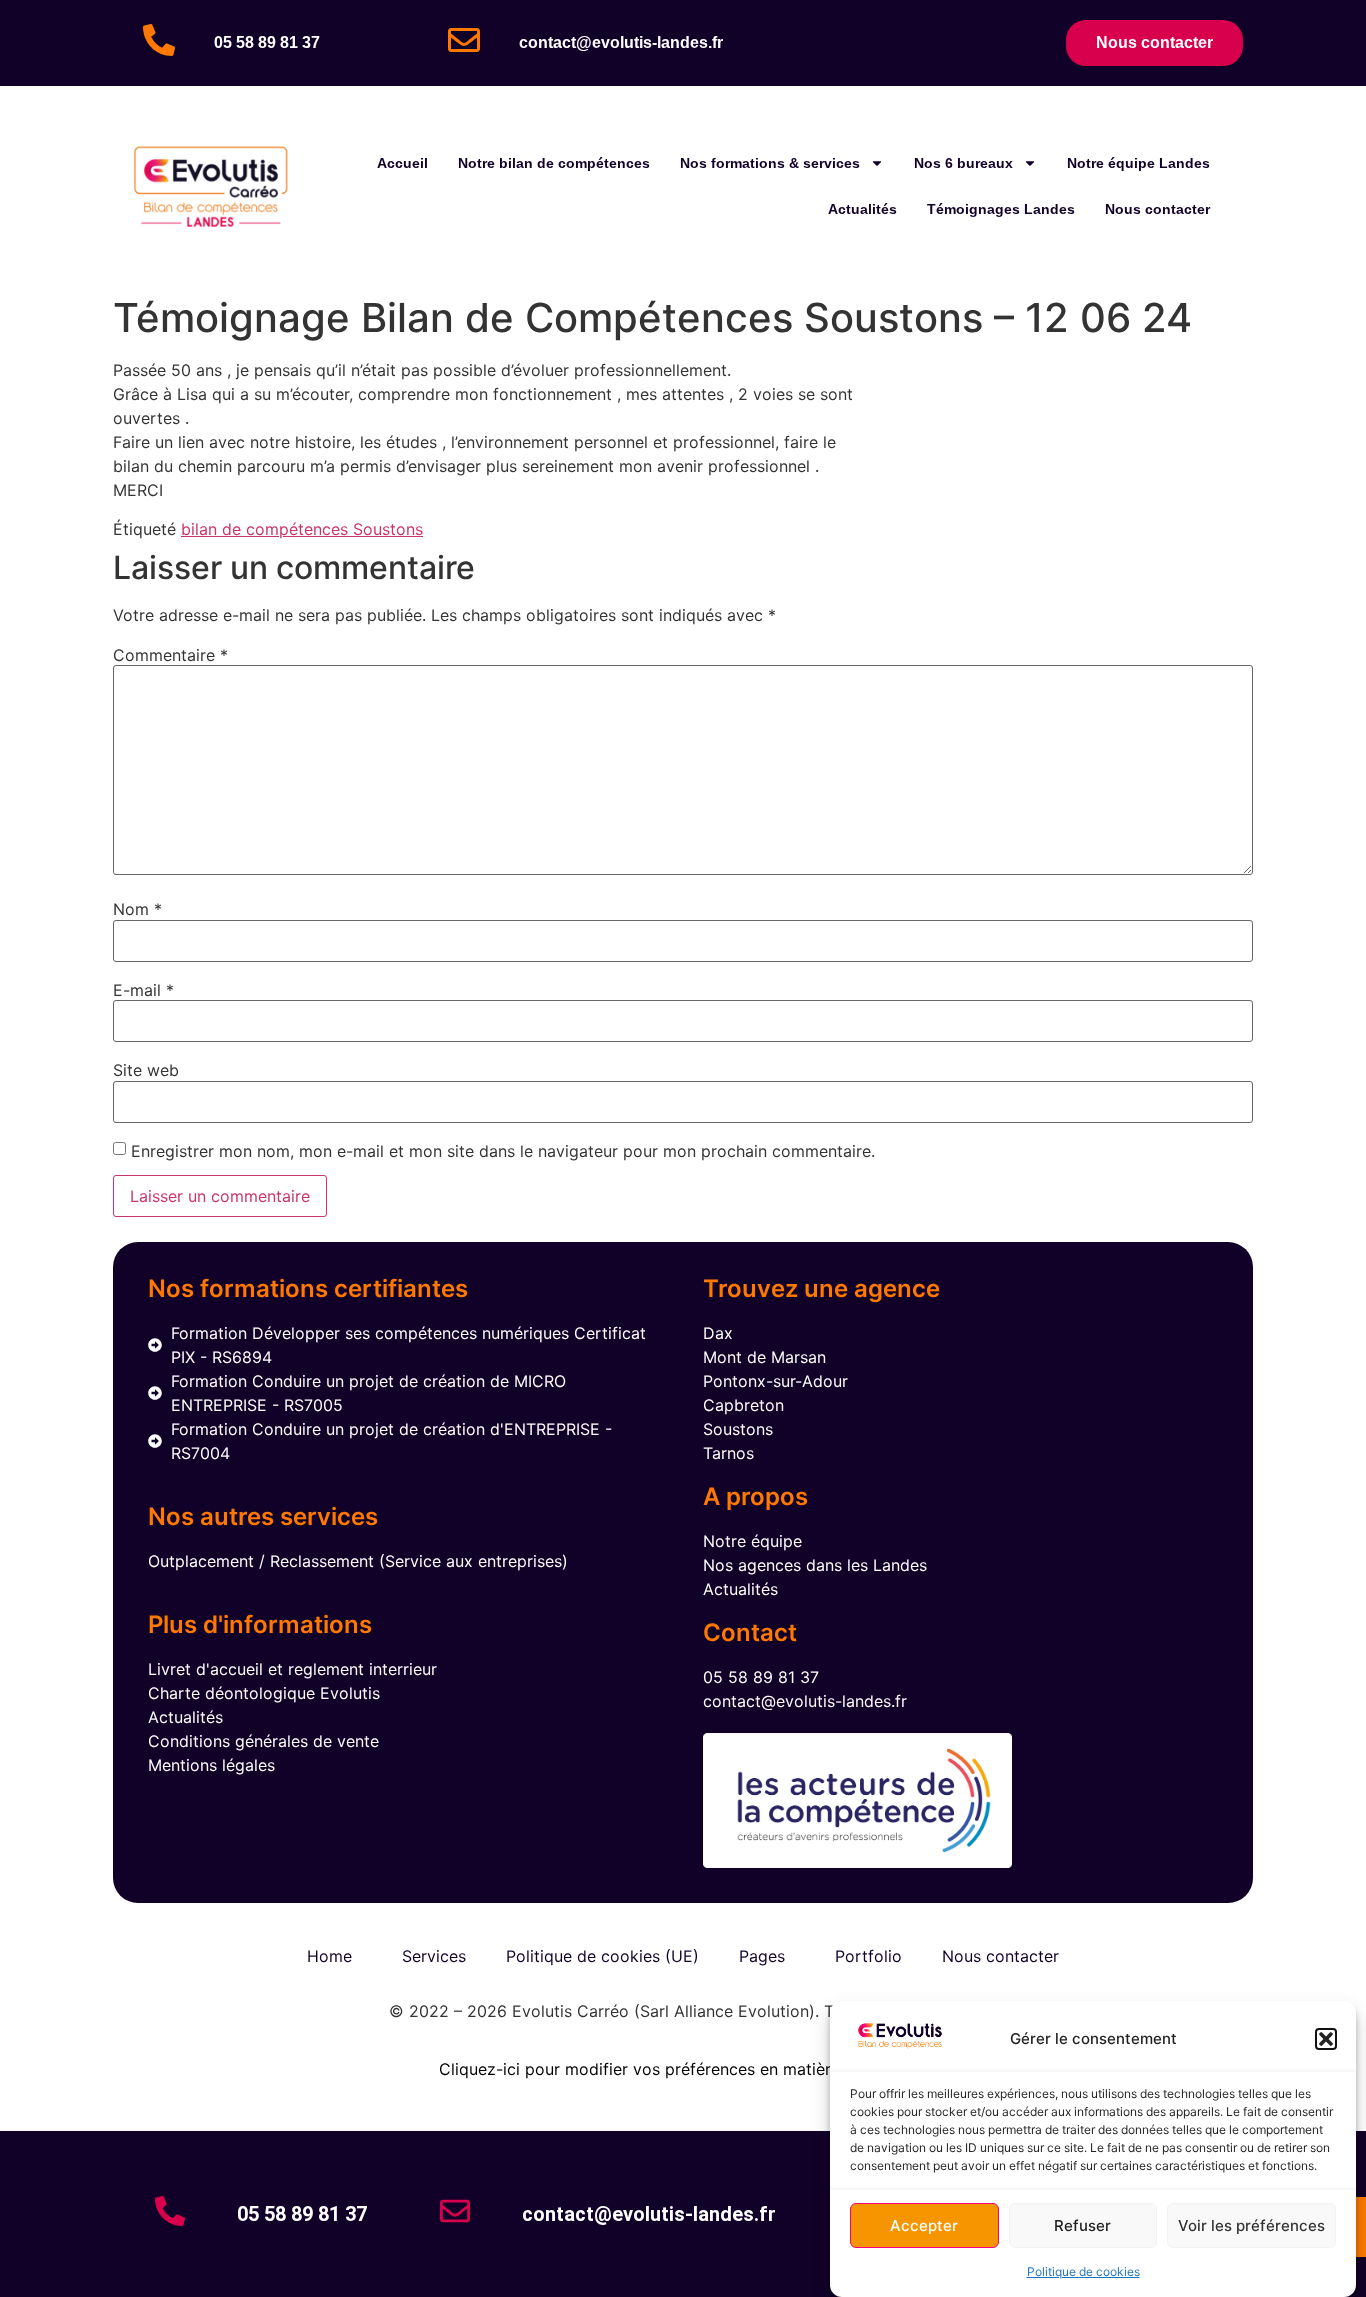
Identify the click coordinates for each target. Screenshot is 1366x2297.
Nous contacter (1157, 209)
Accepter (924, 2225)
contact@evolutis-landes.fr (621, 42)
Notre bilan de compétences (554, 163)
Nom (137, 909)
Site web (146, 1070)
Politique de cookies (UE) (602, 1956)
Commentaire (170, 655)
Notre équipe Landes (1138, 163)
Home (329, 1956)
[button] (1326, 2039)
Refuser (1082, 2225)
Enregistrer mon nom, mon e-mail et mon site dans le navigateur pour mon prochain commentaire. (503, 1151)
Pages (762, 1956)
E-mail (143, 990)
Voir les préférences (1251, 2225)
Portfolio (868, 1956)
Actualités (862, 209)
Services (434, 1956)
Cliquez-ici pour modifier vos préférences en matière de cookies (683, 2069)
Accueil (402, 163)
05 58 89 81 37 (267, 42)
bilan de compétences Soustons (302, 529)
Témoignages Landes (1001, 209)
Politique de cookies (1083, 2271)
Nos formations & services (770, 163)
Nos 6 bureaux (963, 163)
